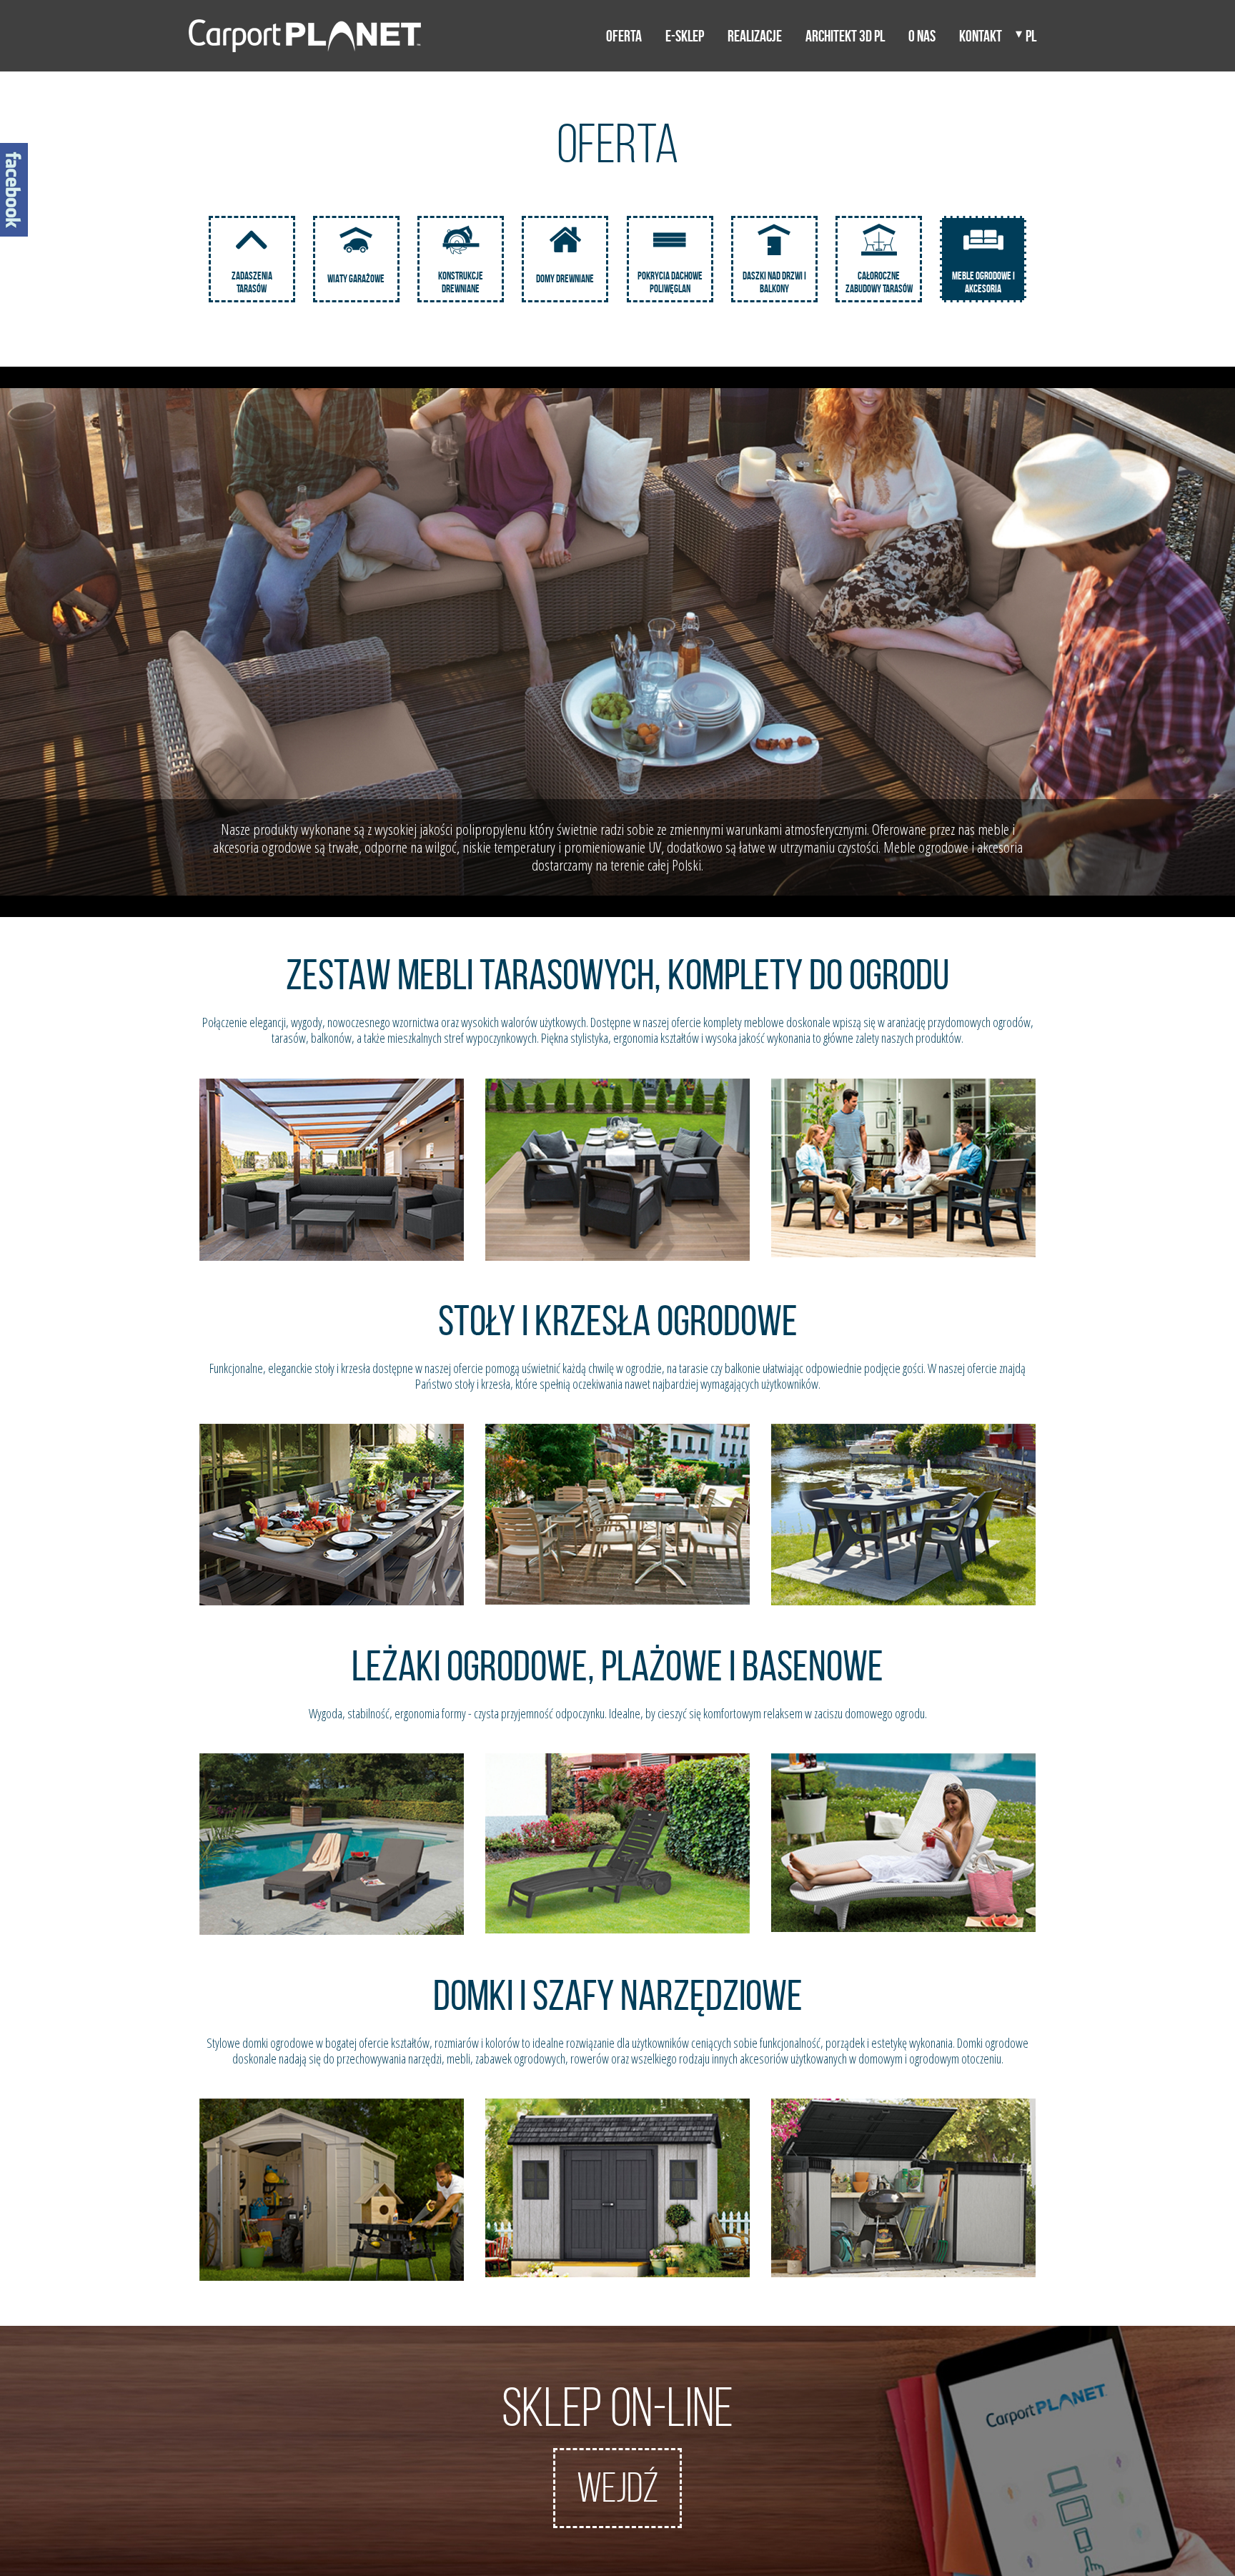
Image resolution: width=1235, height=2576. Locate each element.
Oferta (624, 36)
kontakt (981, 36)
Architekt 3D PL (845, 36)
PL (1031, 36)
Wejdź (617, 2488)
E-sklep (685, 36)
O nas (922, 36)
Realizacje (755, 36)
